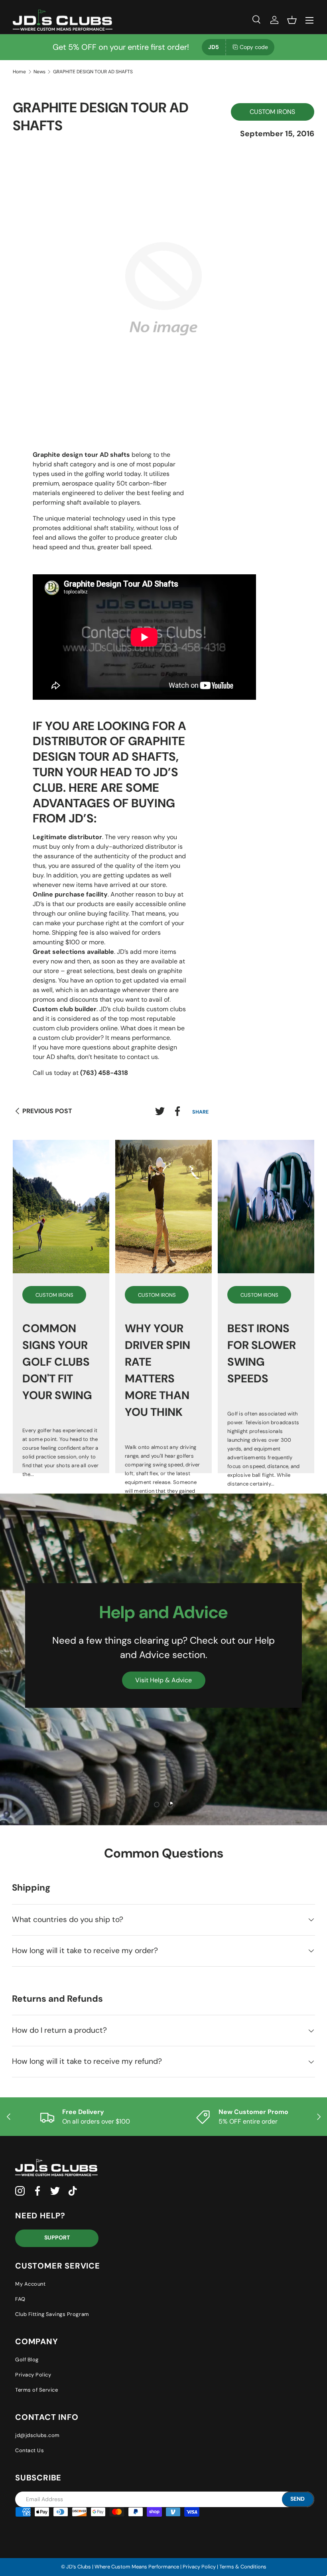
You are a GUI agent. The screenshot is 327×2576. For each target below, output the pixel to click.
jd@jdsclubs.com (37, 2435)
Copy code (254, 47)
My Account (30, 2284)
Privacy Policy (33, 2375)
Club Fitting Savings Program (52, 2314)
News (39, 72)
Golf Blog (27, 2360)
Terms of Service (36, 2390)
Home (19, 72)
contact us (142, 1057)
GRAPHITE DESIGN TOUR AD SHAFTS (93, 72)
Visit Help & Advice (163, 1680)
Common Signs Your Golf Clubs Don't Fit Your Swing (57, 1362)
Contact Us (30, 2450)
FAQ (20, 2299)
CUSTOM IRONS (272, 112)
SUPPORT (57, 2237)
